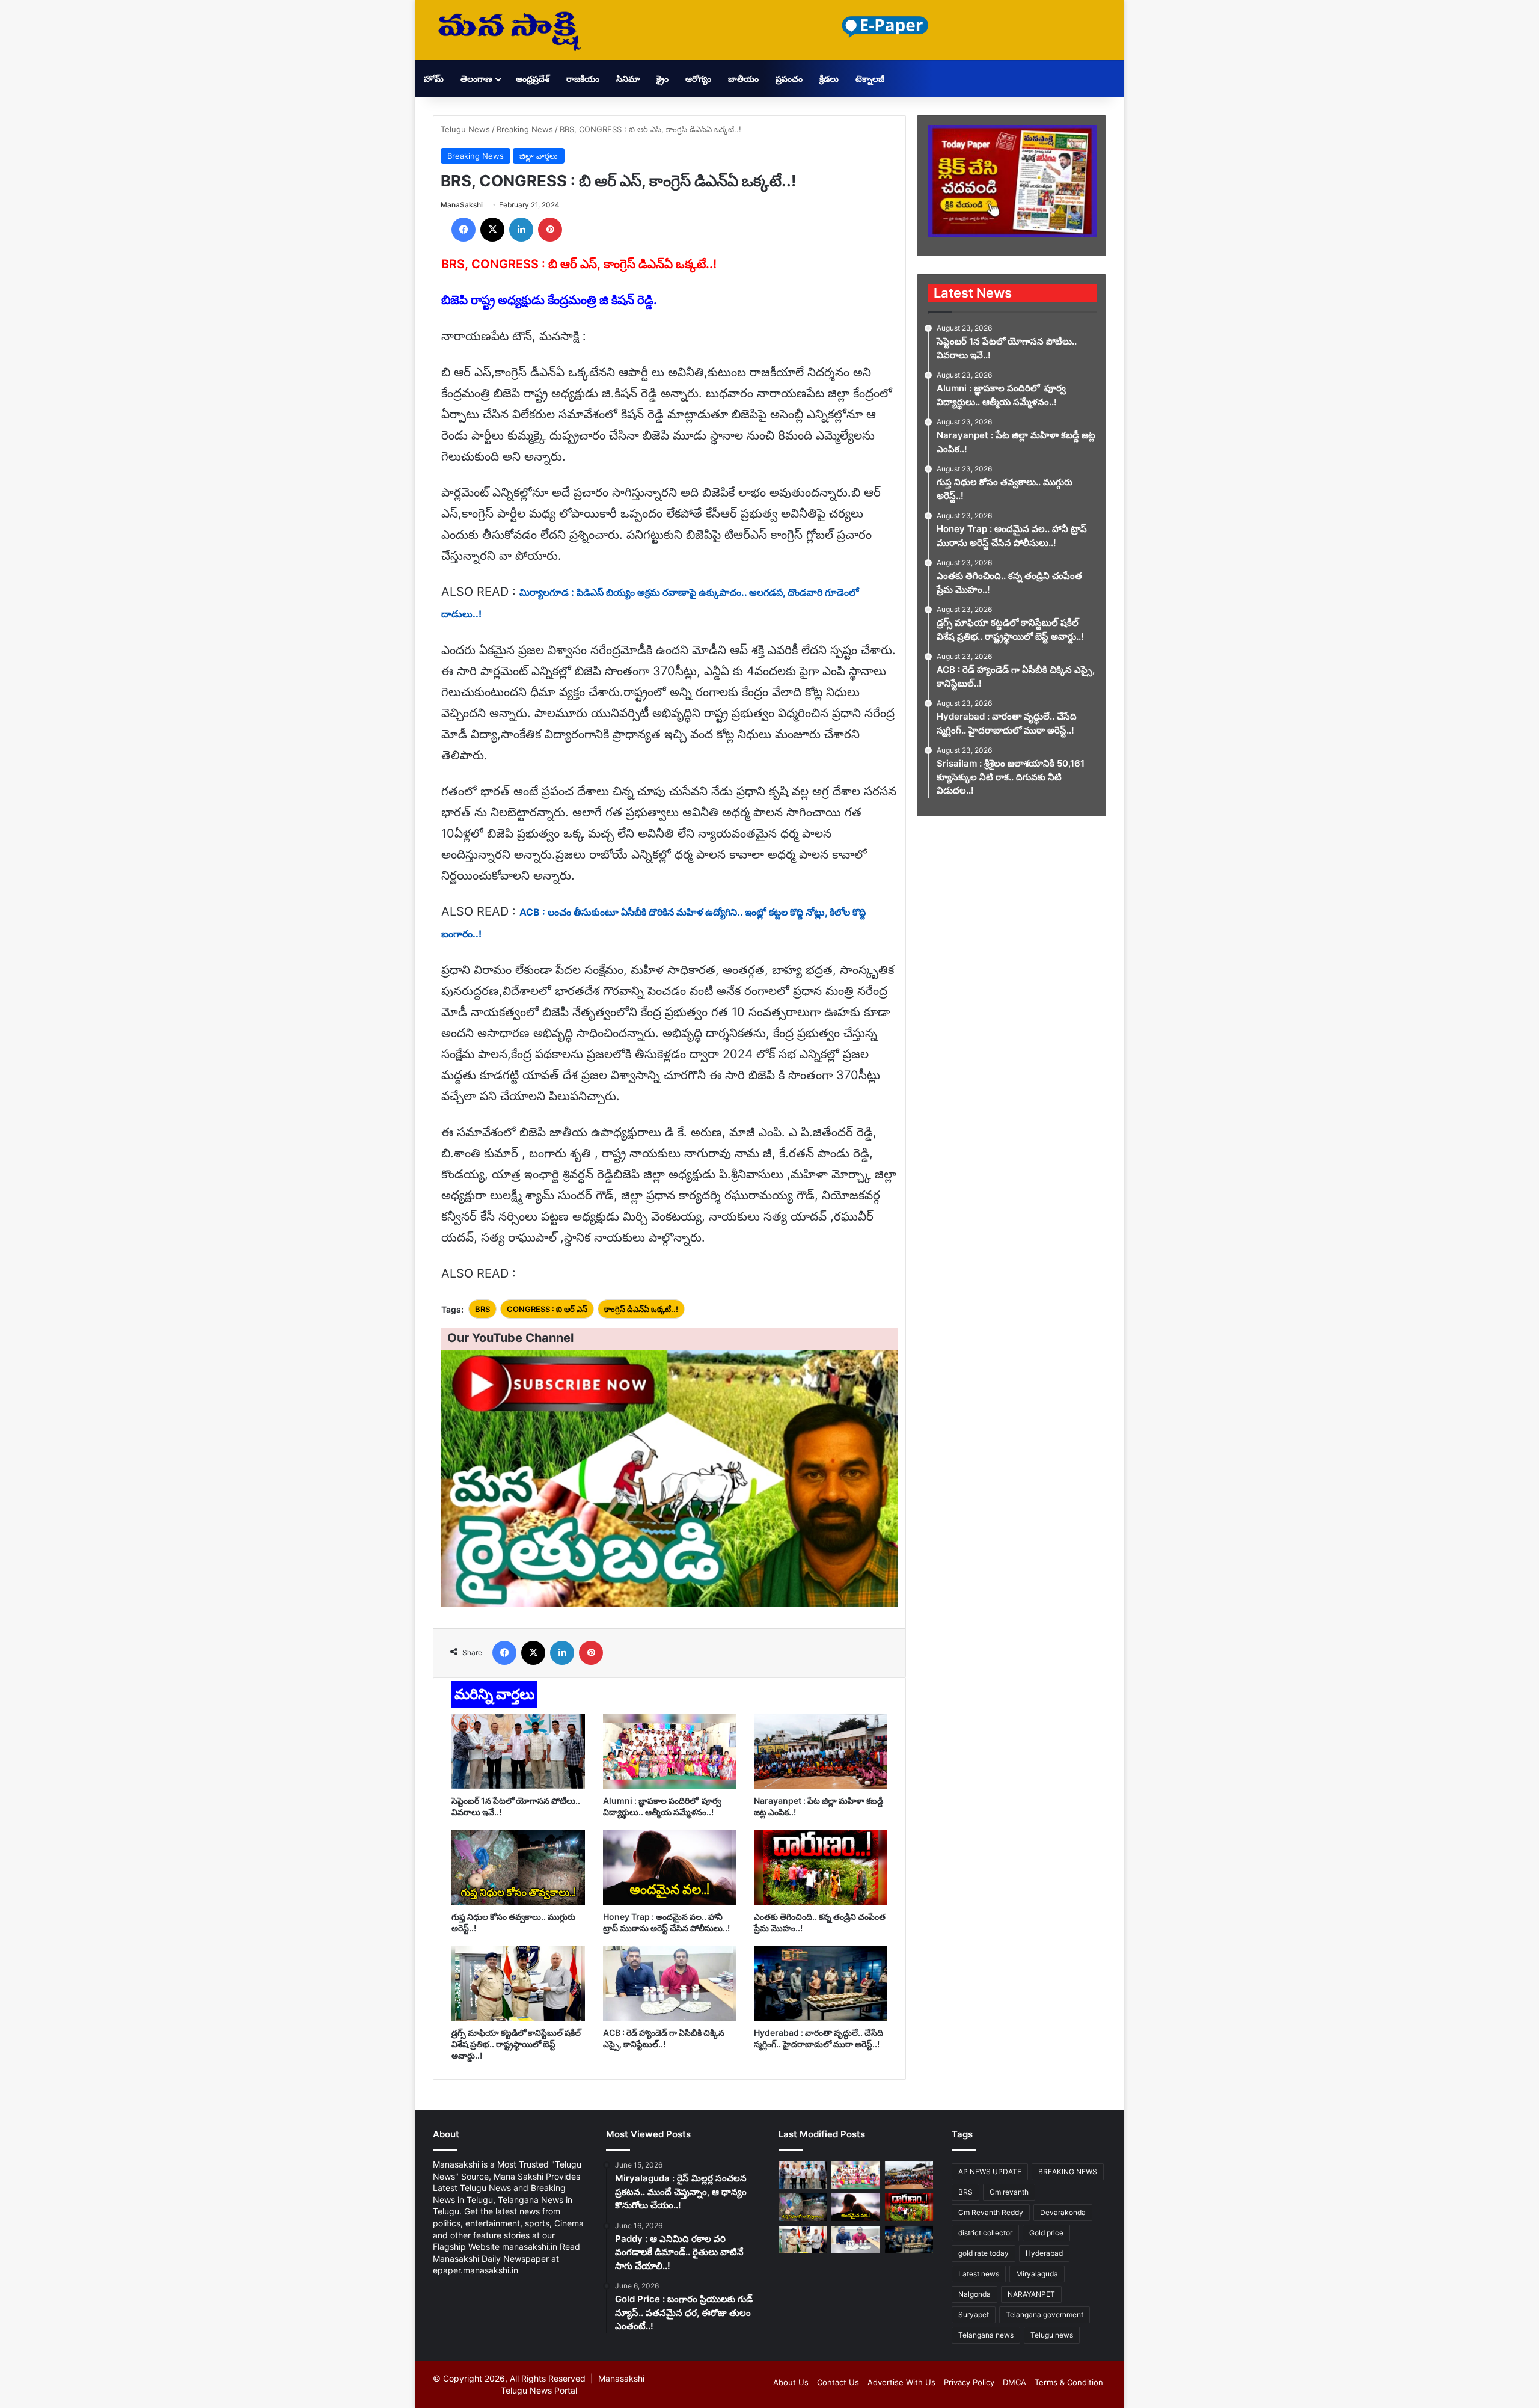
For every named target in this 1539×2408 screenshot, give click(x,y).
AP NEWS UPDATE (990, 2171)
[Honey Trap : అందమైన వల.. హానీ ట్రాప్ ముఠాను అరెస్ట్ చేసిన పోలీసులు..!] (670, 1867)
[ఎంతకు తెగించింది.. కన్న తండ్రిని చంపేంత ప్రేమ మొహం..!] (821, 1867)
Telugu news (1052, 2335)
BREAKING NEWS (1068, 2171)
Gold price (1046, 2233)
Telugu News (465, 129)
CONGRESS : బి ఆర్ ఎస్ (547, 1309)
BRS (482, 1309)
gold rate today (984, 2253)
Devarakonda (1063, 2212)
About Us (791, 2382)
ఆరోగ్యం (698, 78)
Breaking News (525, 129)
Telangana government (1045, 2315)
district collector (985, 2233)
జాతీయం (743, 78)
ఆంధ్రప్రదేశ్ (533, 78)
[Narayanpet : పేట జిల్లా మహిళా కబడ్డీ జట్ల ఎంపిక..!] (821, 1751)
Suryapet (974, 2315)
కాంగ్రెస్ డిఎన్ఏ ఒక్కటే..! (641, 1309)
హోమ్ (434, 78)
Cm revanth (1009, 2192)
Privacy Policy (969, 2382)
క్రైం (662, 78)
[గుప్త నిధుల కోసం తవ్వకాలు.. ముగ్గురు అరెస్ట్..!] (518, 1867)
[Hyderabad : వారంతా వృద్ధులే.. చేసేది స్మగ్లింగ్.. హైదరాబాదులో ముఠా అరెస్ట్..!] (821, 1983)
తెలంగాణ (476, 78)
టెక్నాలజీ (870, 78)
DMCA (1014, 2382)
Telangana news (986, 2335)
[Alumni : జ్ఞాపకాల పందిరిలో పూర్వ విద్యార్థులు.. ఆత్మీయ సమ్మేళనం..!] (670, 1751)
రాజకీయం (583, 78)
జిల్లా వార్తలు (539, 156)
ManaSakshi (462, 205)
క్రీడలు (829, 78)
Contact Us (838, 2382)
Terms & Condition (1069, 2382)
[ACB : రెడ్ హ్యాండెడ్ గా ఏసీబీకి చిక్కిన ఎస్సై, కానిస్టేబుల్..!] (670, 1983)
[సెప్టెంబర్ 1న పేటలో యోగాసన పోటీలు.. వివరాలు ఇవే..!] (518, 1751)
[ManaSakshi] (509, 30)
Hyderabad (1044, 2253)
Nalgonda (974, 2294)
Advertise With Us (901, 2382)
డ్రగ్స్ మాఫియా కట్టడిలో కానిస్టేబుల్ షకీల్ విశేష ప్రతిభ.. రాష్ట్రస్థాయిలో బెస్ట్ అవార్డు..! (516, 2044)
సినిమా (628, 78)
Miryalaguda (1037, 2274)
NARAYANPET (1031, 2294)
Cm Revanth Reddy (991, 2212)
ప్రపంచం (789, 78)
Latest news (979, 2274)
